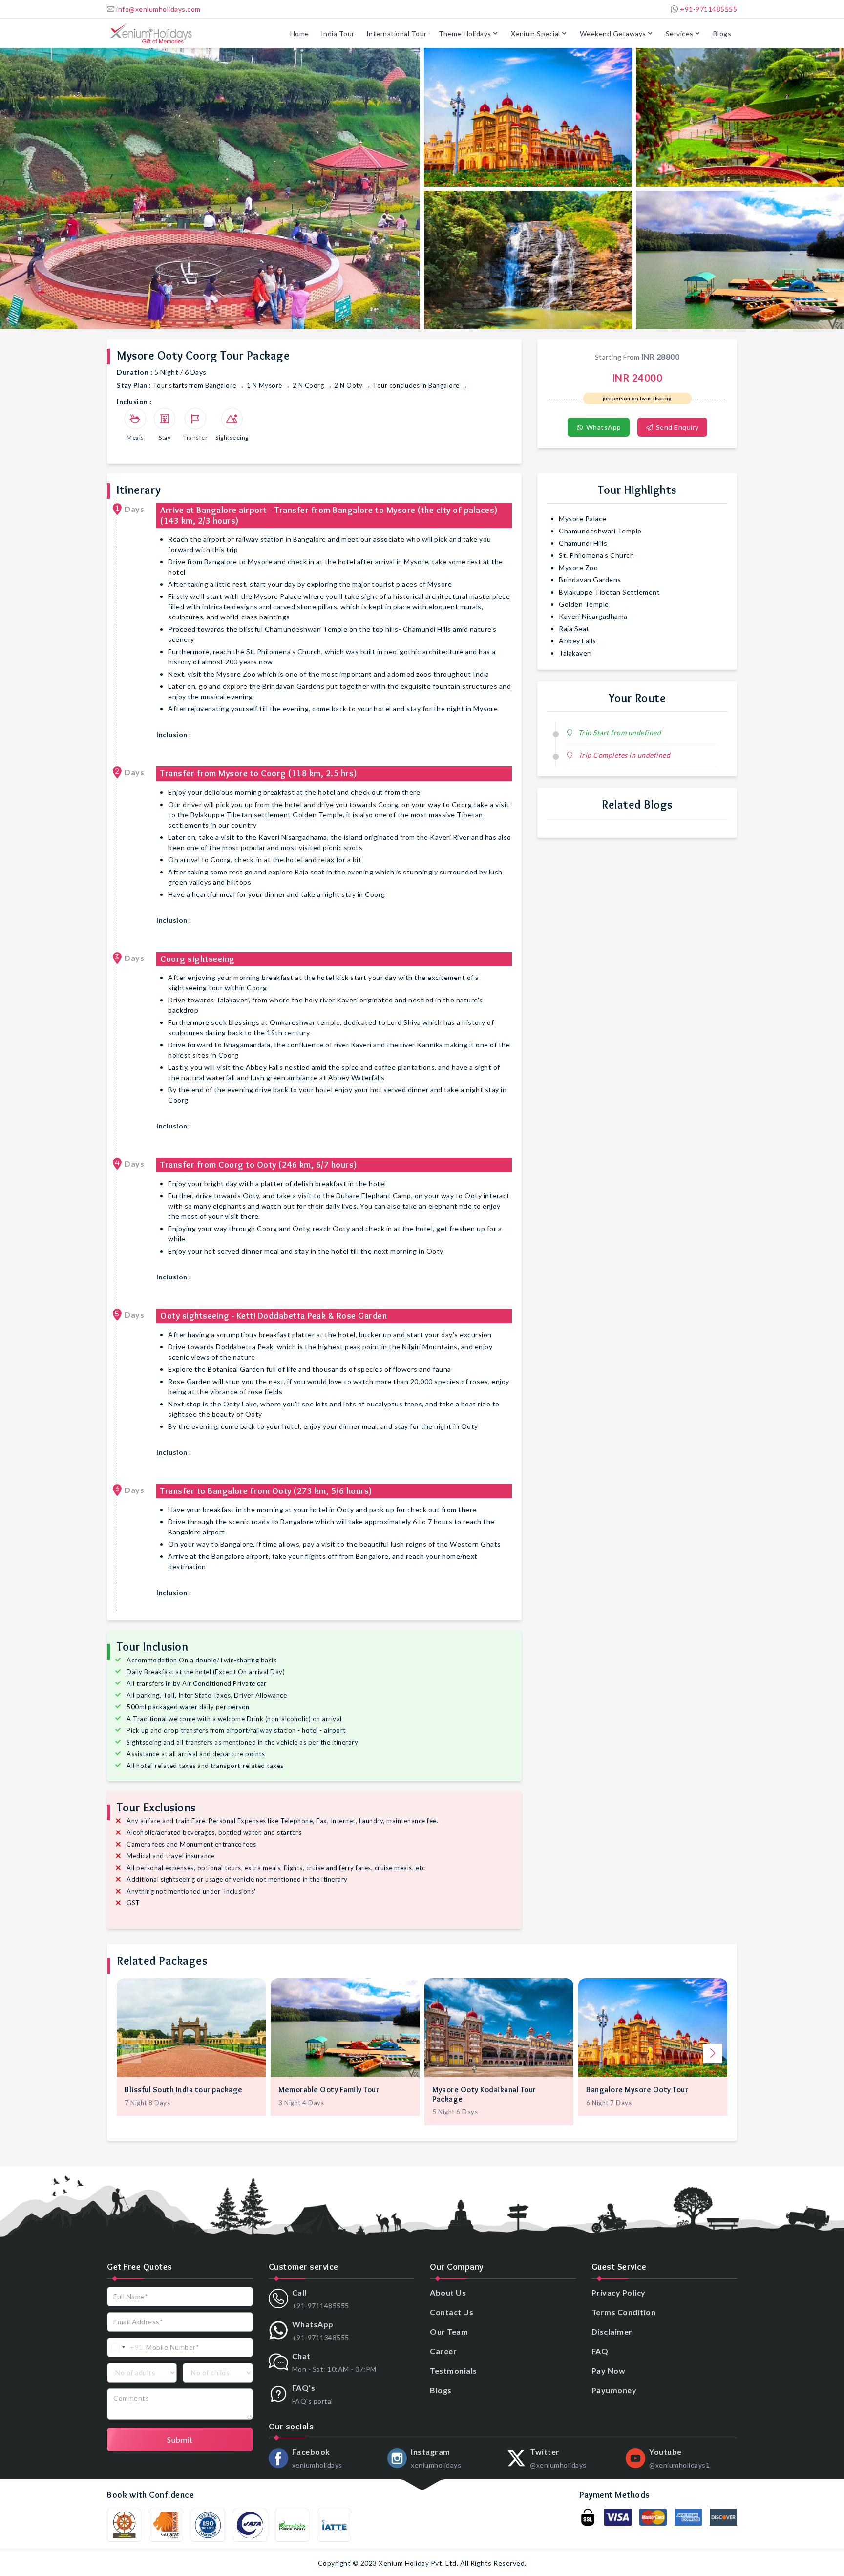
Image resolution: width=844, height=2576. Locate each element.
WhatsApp (603, 427)
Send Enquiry (676, 427)
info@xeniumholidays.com (158, 9)
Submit (180, 2439)
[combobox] (125, 2347)
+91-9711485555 (708, 9)
